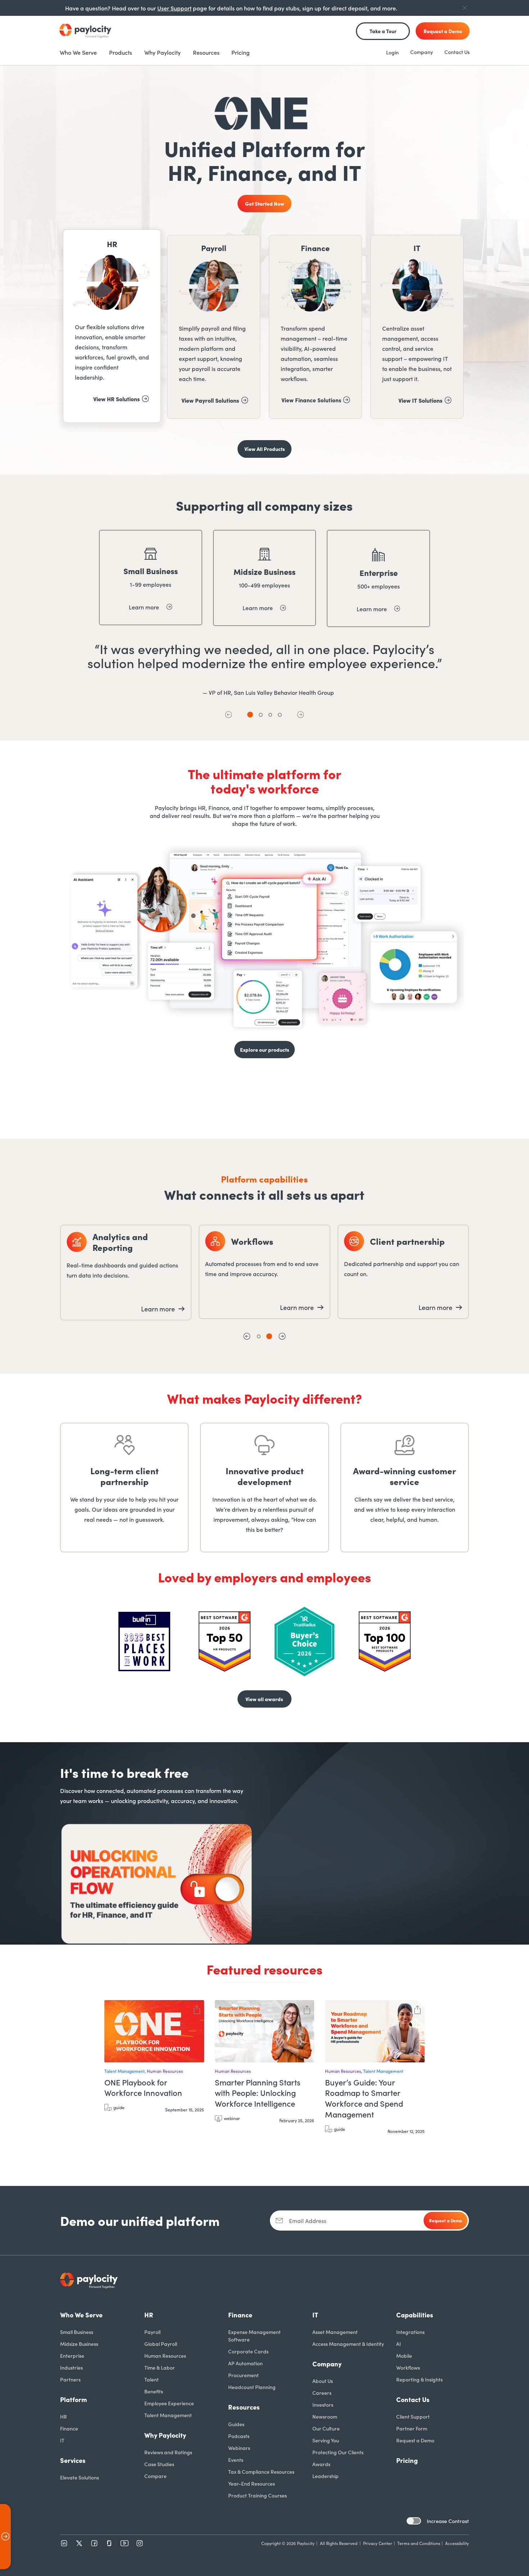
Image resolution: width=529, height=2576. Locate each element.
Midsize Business (79, 2344)
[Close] (465, 8)
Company (422, 52)
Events (236, 2460)
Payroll (152, 2332)
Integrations (410, 2332)
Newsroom (325, 2416)
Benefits (154, 2391)
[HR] (112, 326)
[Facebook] (94, 2543)
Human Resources (165, 2356)
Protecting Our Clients (338, 2452)
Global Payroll (161, 2344)
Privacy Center (378, 2543)
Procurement (243, 2375)
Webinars (239, 2448)
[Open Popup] (5, 2537)
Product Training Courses (257, 2495)
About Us (323, 2381)
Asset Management (335, 2332)
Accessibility (457, 2543)
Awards (321, 2464)
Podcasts (239, 2436)
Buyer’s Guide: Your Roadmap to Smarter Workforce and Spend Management (364, 2098)
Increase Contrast (448, 2521)
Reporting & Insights (419, 2379)
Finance (69, 2428)
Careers (322, 2393)
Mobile (404, 2356)
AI (399, 2344)
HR (64, 2416)
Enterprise (72, 2356)
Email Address (308, 2221)
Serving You (326, 2440)
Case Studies (159, 2464)
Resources (244, 2407)
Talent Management (168, 2415)
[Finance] (315, 327)
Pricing (407, 2460)
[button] (229, 715)
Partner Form (412, 2428)
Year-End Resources (252, 2483)
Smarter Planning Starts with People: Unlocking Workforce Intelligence (258, 2093)
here (409, 1105)
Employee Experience (169, 2403)
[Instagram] (140, 2543)
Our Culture (326, 2428)
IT (62, 2440)
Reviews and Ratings (168, 2452)
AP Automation (245, 2363)
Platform (74, 2399)
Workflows (408, 2367)
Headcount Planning (252, 2387)
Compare (155, 2476)
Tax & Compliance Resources (261, 2472)
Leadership (325, 2476)
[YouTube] (125, 2543)
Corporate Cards (248, 2351)
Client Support (413, 2416)
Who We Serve (81, 2315)
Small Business (77, 2332)
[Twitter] (79, 2543)
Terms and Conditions (419, 2543)
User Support (174, 8)
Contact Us (457, 52)
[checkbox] (414, 2521)
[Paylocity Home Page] (85, 31)
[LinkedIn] (64, 2543)
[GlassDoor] (109, 2543)
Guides (236, 2424)
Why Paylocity (165, 2435)
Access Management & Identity (348, 2344)
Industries (71, 2367)
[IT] (417, 327)
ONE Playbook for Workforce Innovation (143, 2088)
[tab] (250, 715)
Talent (152, 2379)
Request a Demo (415, 2440)
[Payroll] (214, 327)
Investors (323, 2405)
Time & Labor (160, 2367)
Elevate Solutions (80, 2477)
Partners (70, 2379)
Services (73, 2460)
